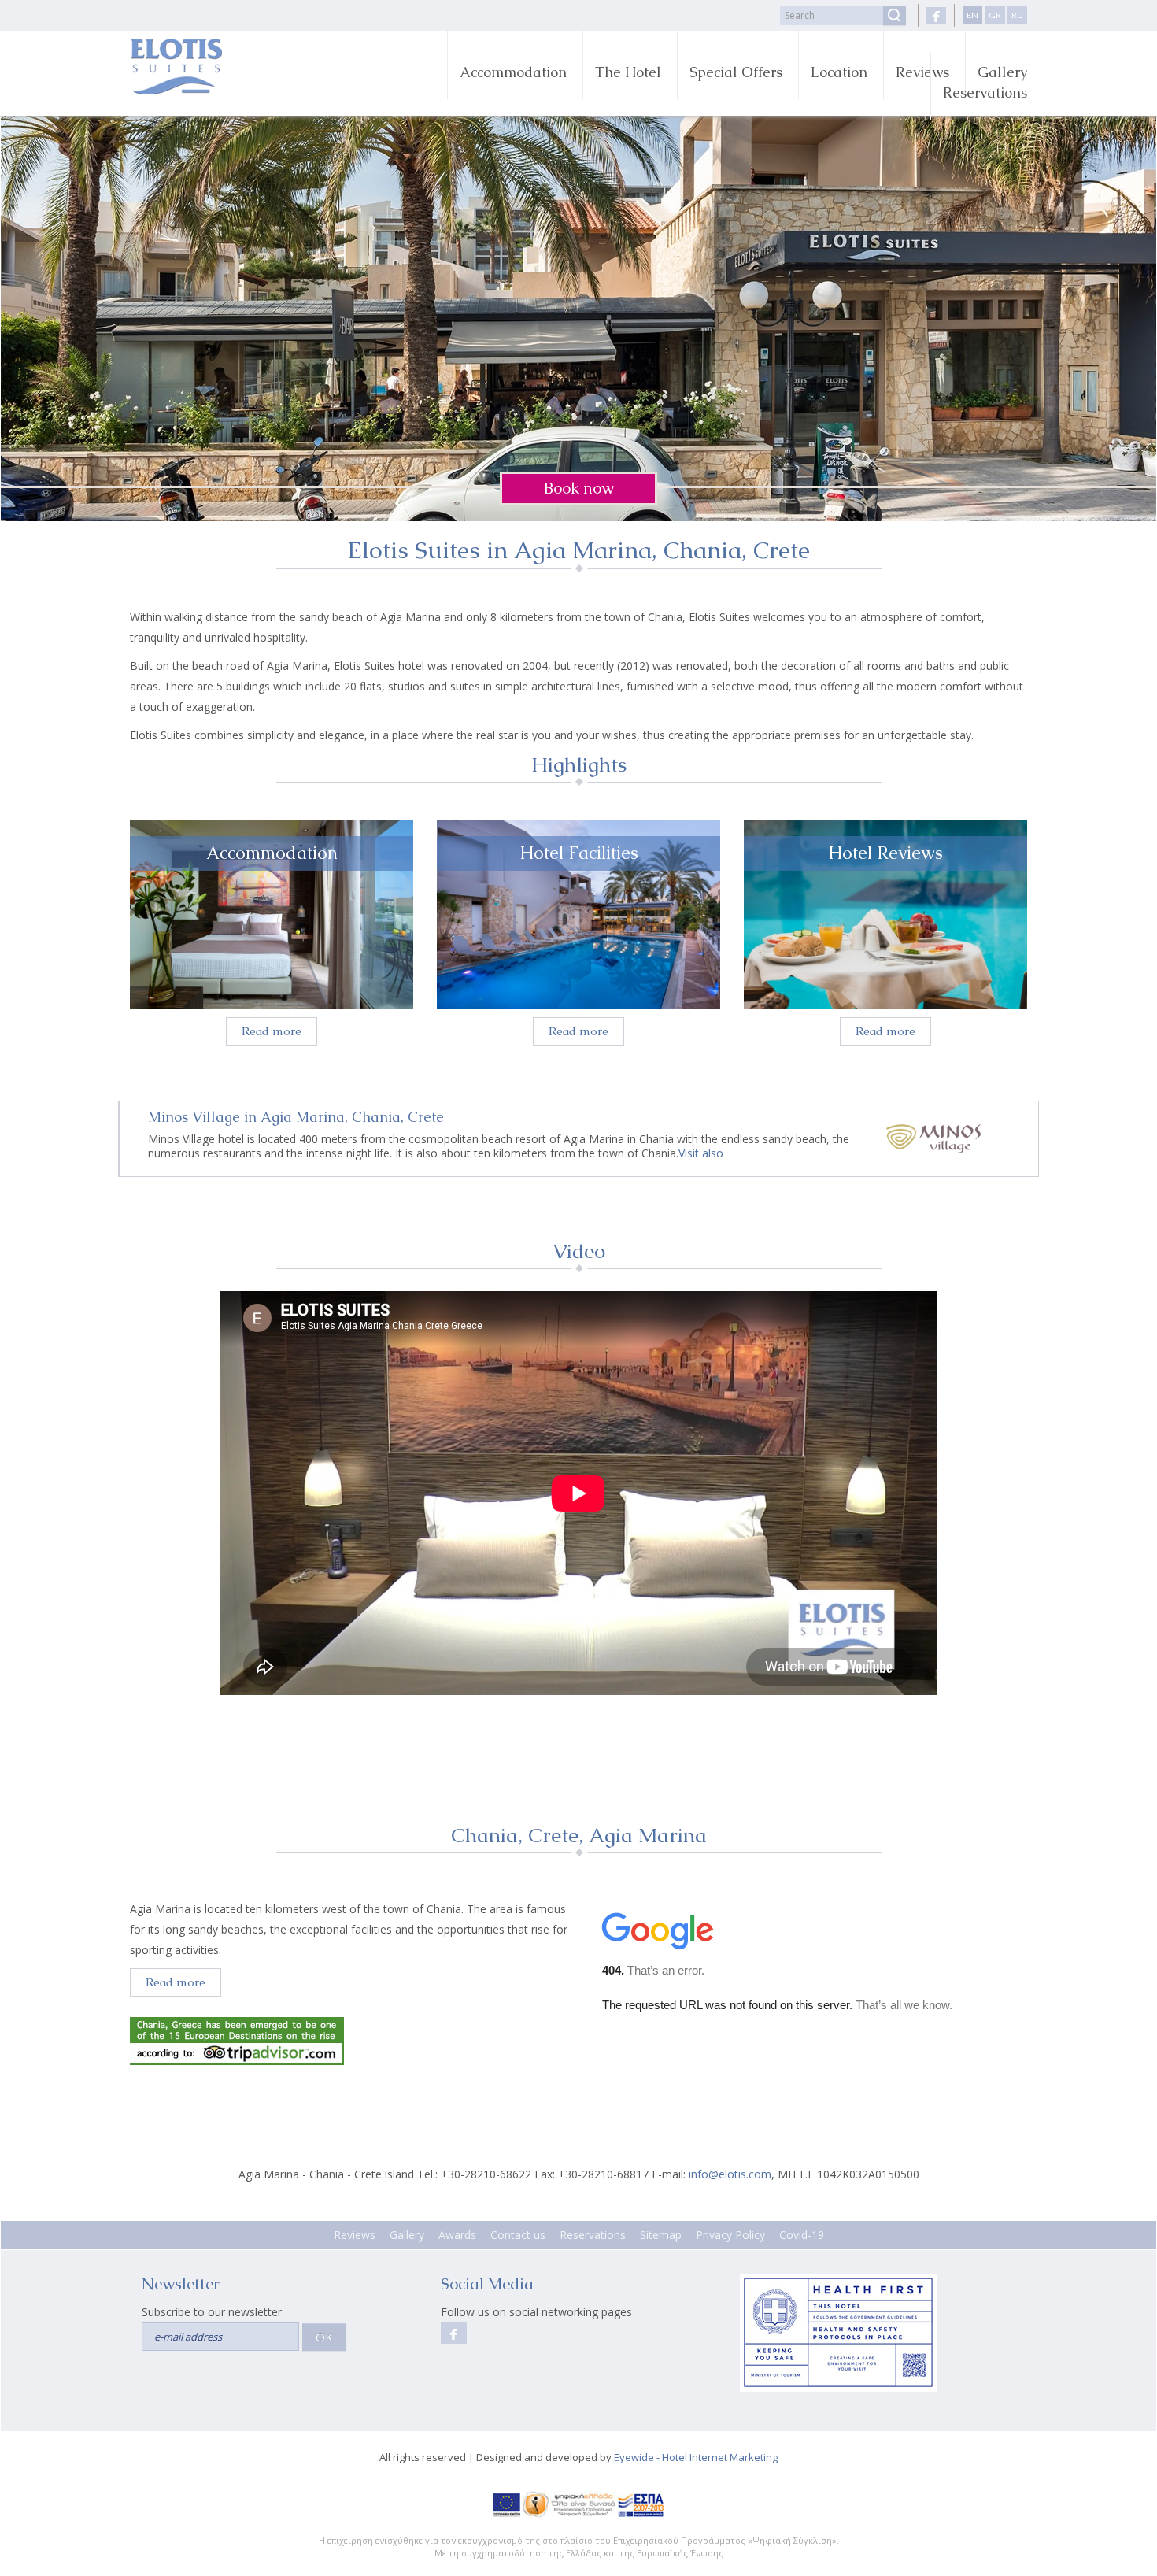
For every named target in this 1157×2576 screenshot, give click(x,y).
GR (995, 15)
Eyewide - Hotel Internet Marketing (696, 2457)
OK (324, 2337)
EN (972, 15)
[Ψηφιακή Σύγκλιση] (569, 2504)
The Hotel (628, 72)
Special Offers (736, 72)
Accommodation (513, 72)
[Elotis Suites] (233, 67)
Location (839, 72)
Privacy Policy (730, 2235)
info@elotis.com (730, 2174)
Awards (457, 2235)
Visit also (701, 1153)
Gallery (407, 2235)
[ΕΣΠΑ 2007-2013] (641, 2504)
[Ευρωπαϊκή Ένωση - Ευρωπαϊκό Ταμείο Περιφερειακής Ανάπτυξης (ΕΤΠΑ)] (506, 2504)
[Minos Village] (933, 1136)
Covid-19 (802, 2235)
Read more (272, 1031)
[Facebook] (936, 16)
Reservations (985, 93)
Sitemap (661, 2235)
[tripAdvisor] (354, 2041)
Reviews (922, 72)
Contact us (518, 2235)
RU (1017, 15)
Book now (579, 488)
